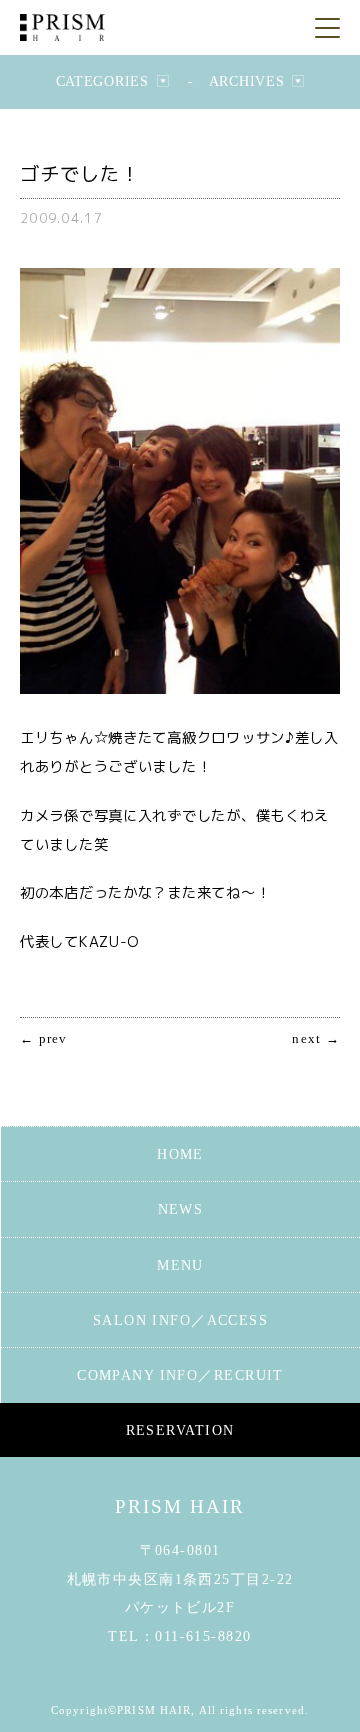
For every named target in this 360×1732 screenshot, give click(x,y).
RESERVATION (180, 1430)
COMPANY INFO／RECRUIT (180, 1375)
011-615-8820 (203, 1636)
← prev (44, 1039)
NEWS (181, 1209)
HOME (180, 1154)
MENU (180, 1265)
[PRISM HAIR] (62, 27)
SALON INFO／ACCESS (180, 1320)
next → (316, 1039)
